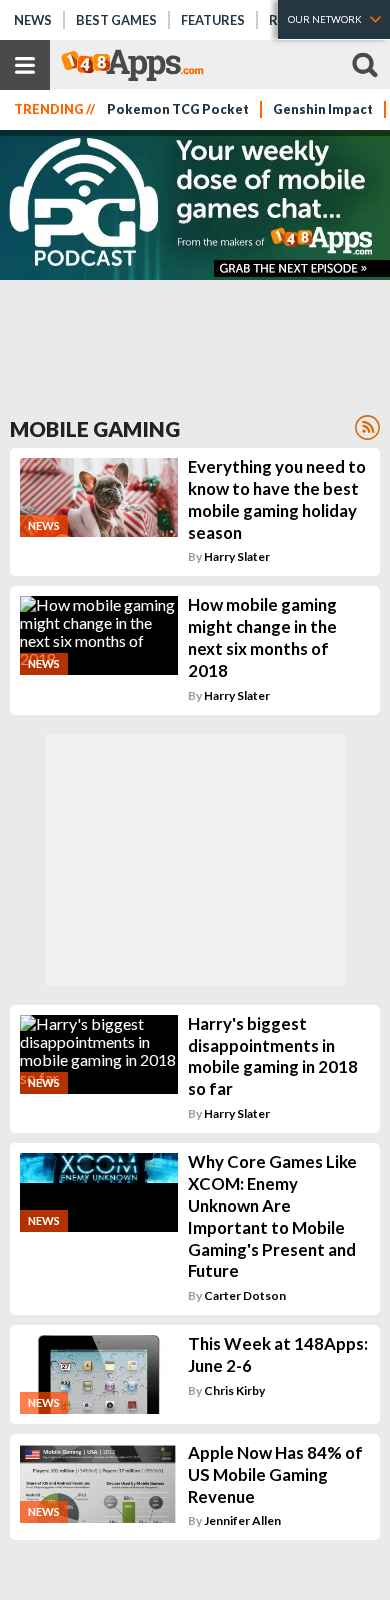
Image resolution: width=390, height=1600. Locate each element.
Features (213, 20)
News (33, 20)
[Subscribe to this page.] (367, 427)
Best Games (116, 20)
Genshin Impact (323, 109)
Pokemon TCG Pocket (178, 109)
